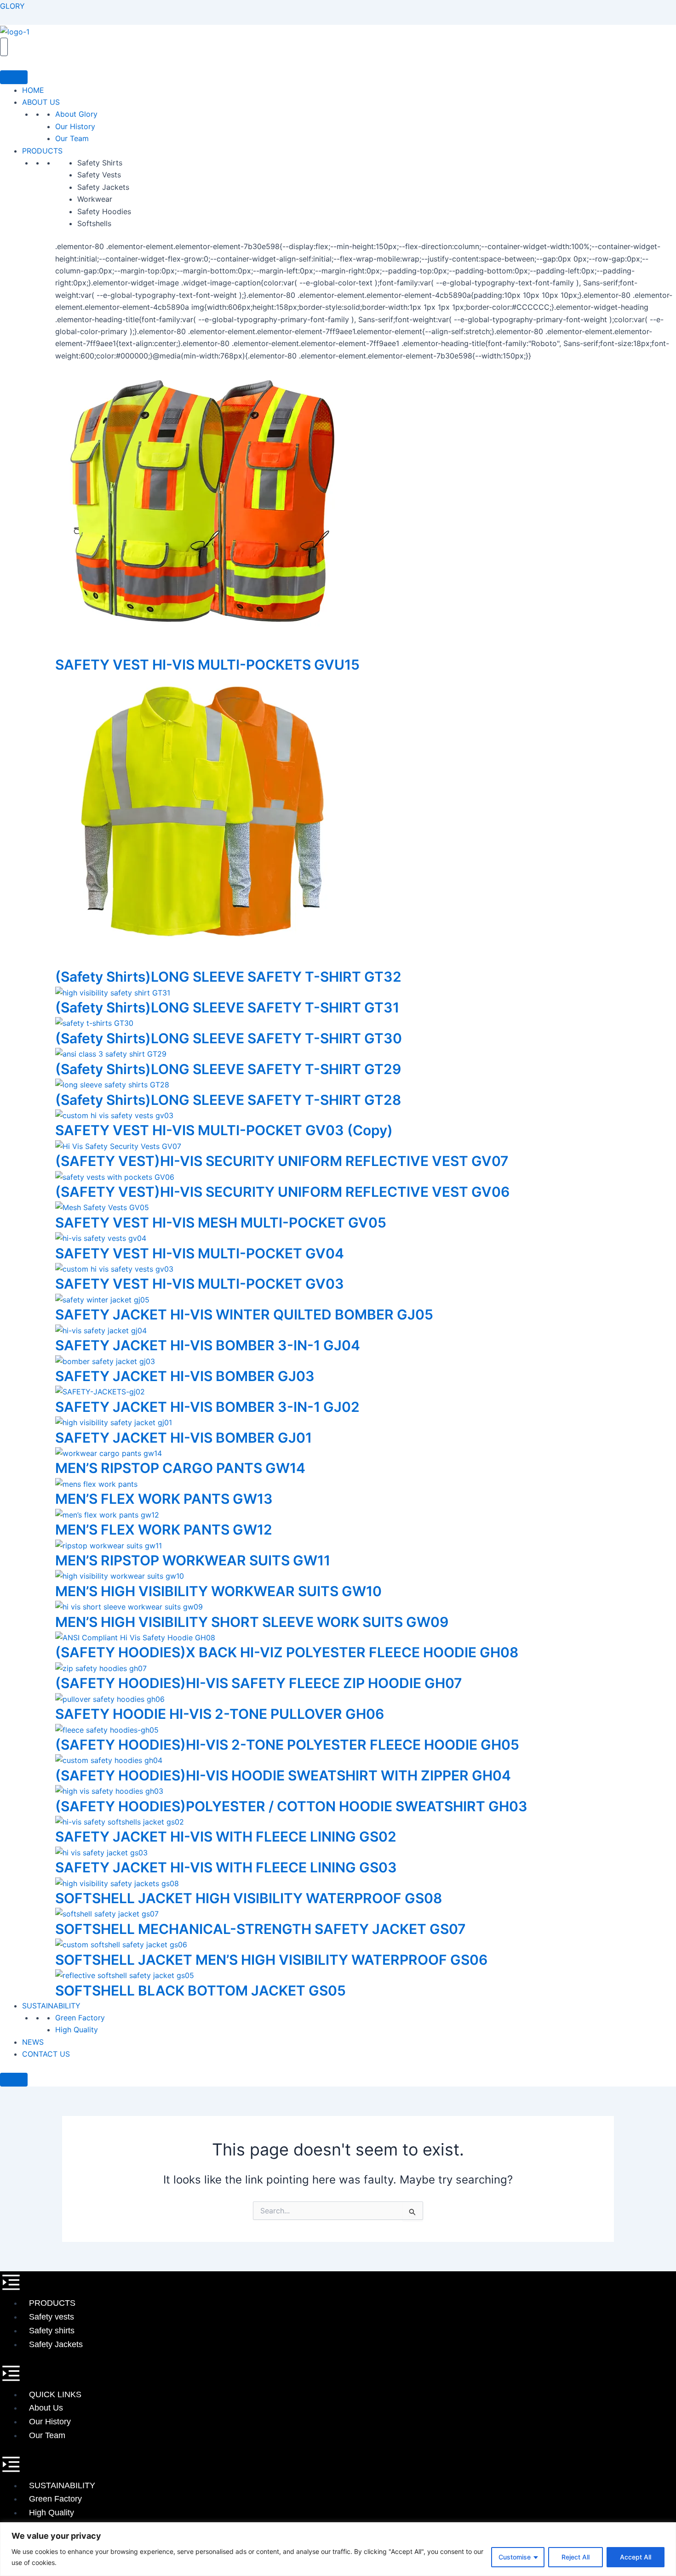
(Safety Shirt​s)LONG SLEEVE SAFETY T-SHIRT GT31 (227, 1007)
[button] (338, 2284)
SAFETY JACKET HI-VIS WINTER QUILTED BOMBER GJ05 (244, 1314)
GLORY (12, 6)
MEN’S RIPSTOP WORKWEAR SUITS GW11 (193, 1560)
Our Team (72, 138)
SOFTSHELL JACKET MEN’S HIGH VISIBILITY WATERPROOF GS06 (271, 1960)
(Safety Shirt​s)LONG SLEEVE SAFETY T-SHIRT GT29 (228, 1069)
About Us (46, 2408)
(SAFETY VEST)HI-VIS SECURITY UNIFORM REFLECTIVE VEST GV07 (282, 1161)
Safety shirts (52, 2331)
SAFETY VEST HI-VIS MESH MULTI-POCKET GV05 (221, 1223)
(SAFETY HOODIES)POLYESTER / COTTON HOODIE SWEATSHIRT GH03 (291, 1806)
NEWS (33, 2042)
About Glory (76, 114)
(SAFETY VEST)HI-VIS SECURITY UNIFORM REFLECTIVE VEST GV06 (282, 1192)
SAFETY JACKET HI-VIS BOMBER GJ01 (183, 1438)
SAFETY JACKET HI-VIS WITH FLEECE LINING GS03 (226, 1867)
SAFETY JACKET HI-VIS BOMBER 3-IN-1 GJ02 (207, 1407)
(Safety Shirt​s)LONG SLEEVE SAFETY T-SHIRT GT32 (228, 977)
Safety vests (52, 2317)
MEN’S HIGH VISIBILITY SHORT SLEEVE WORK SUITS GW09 (252, 1622)
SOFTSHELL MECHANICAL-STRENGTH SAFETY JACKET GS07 (261, 1929)
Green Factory (80, 2018)
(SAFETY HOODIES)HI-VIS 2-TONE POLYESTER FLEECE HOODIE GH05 (287, 1745)
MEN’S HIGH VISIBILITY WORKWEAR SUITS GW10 (218, 1591)
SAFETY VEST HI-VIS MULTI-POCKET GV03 (200, 1284)
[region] (338, 2549)
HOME (33, 90)
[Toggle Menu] (14, 77)
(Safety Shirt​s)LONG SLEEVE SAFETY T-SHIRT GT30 (229, 1038)
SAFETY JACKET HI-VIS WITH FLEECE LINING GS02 (226, 1837)
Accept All (636, 2557)
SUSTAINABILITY (51, 2006)
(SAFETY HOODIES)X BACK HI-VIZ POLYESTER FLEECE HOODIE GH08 (287, 1652)
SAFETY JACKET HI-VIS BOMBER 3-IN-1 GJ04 (208, 1345)
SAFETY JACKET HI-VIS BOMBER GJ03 (185, 1376)
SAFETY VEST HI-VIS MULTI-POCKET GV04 (200, 1253)
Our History (75, 126)
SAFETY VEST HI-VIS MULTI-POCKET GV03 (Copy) (224, 1130)
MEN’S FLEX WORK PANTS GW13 (164, 1499)
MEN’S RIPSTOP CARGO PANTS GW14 (180, 1468)
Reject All (576, 2557)
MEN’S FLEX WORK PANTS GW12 (164, 1530)
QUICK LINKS (55, 2394)
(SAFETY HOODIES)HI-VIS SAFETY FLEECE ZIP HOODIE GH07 (259, 1683)
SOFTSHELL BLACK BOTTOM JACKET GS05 (201, 1990)
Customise (515, 2557)
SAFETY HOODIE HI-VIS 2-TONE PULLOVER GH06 (220, 1714)
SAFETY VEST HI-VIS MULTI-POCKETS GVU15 (207, 665)
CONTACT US (46, 2054)
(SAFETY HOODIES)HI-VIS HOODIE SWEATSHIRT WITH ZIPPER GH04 (283, 1775)
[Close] (14, 2080)
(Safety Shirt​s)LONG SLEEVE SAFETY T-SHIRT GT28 (228, 1100)
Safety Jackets (56, 2344)
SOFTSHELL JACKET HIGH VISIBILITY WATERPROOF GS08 (249, 1898)
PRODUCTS (42, 151)
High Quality (77, 2030)
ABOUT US (41, 102)
